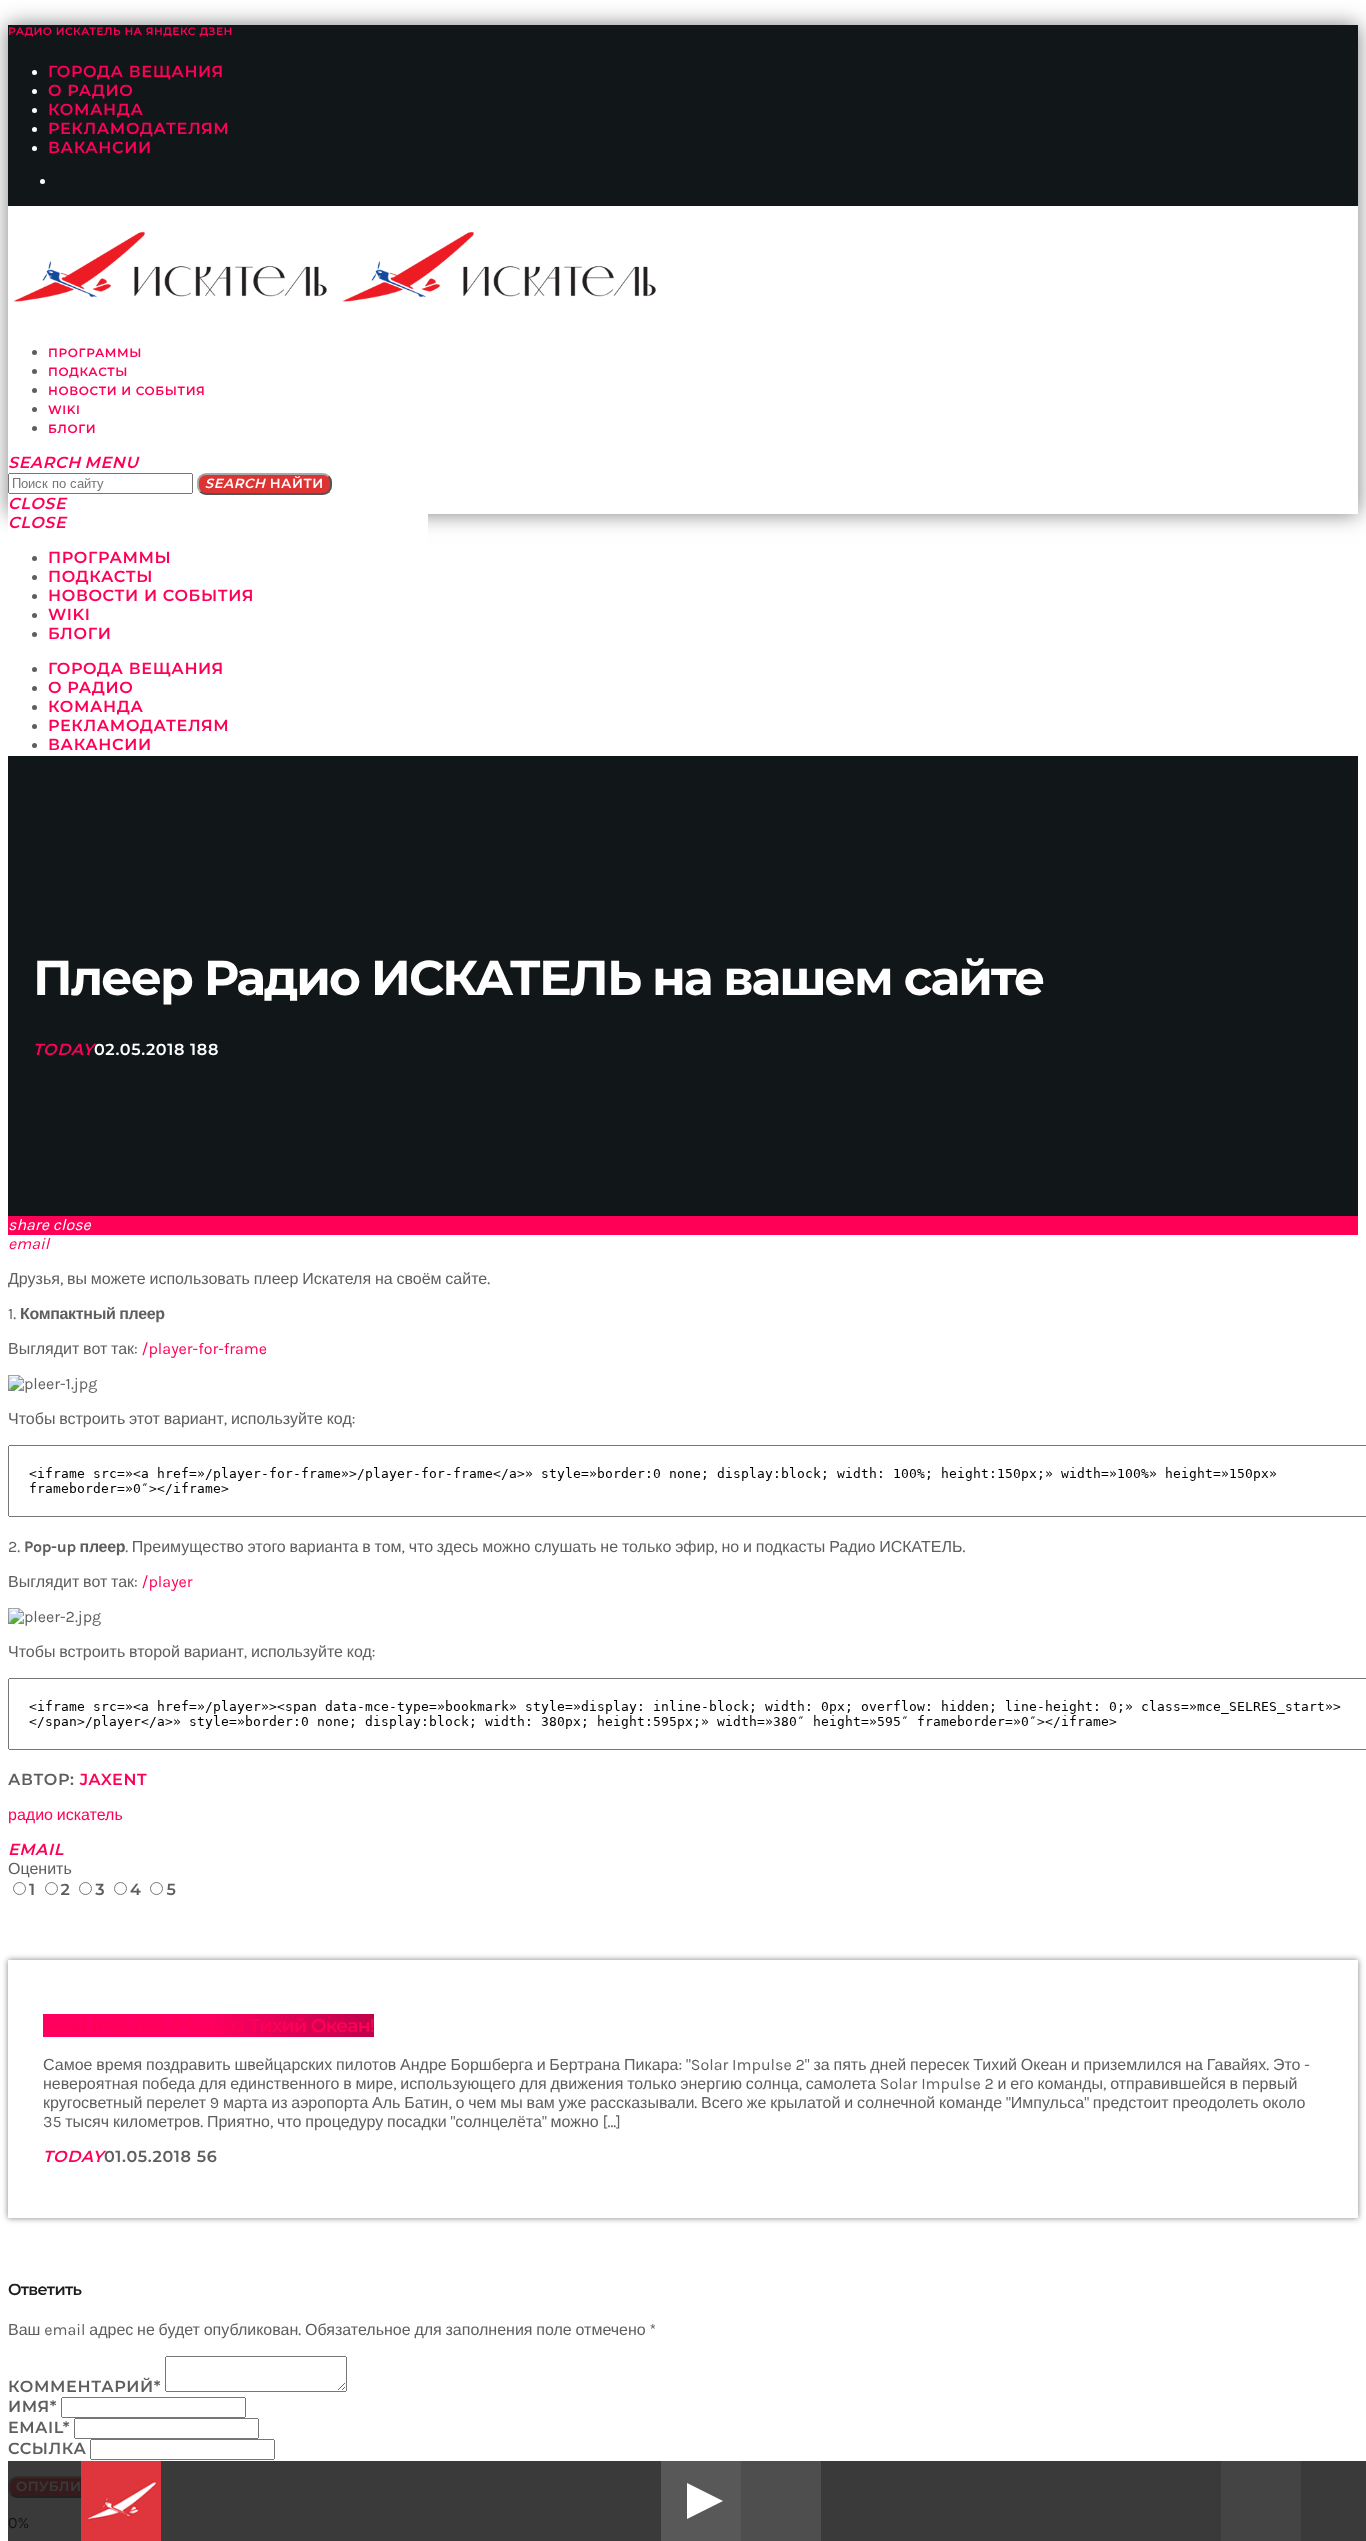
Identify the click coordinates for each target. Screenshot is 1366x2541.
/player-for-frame (204, 1349)
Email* (39, 2428)
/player (167, 1582)
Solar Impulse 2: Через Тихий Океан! (208, 2025)
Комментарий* (84, 2387)
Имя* (32, 2407)
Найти (264, 484)
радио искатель (65, 1815)
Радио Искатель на (120, 31)
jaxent (114, 1780)
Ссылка (47, 2449)
